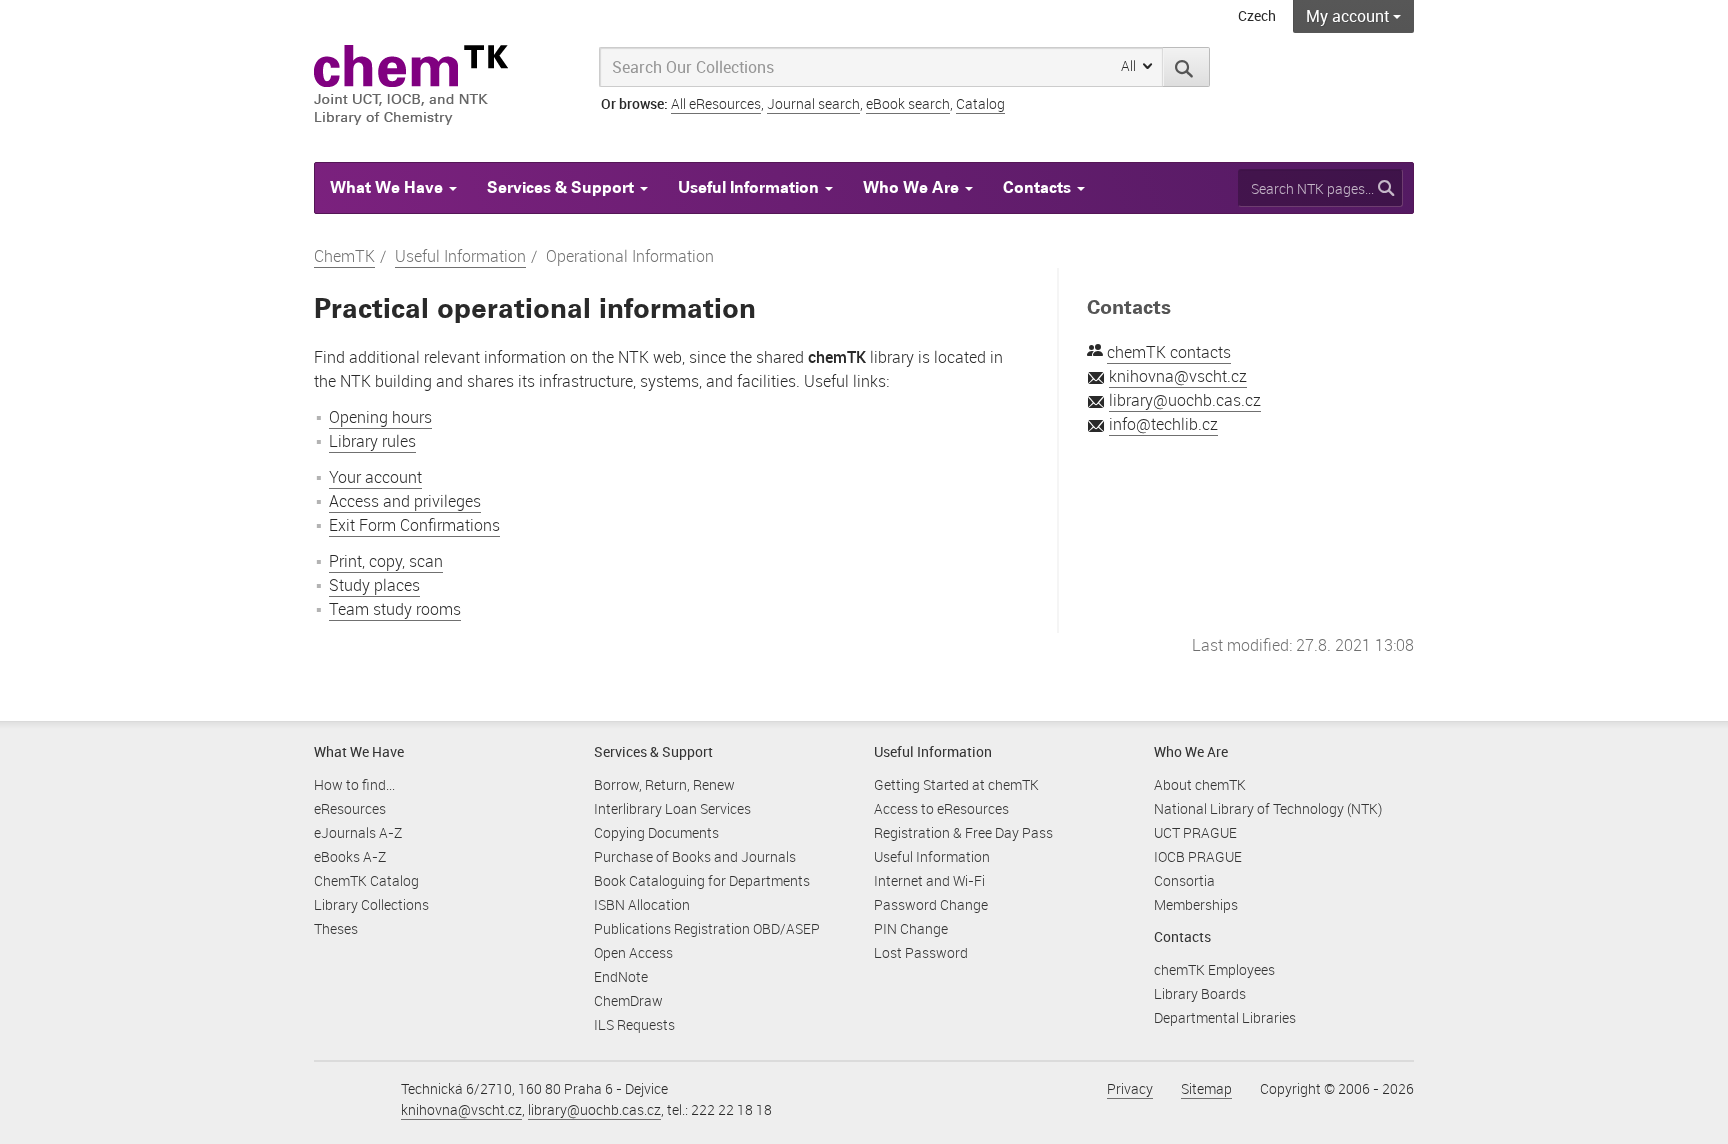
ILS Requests (634, 1024)
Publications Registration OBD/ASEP (707, 928)
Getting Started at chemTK (956, 784)
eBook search (908, 103)
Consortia (1184, 880)
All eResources (716, 103)
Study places (374, 585)
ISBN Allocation (642, 904)
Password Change (931, 904)
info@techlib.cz (1163, 424)
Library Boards (1200, 993)
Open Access (633, 952)
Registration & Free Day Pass (963, 832)
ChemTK (344, 256)
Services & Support (562, 187)
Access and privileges (405, 501)
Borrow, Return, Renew (664, 784)
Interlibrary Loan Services (672, 808)
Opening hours (380, 417)
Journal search (813, 103)
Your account (375, 477)
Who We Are (913, 187)
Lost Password (921, 952)
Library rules (372, 441)
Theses (336, 928)
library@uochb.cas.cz (1185, 400)
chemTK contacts (1169, 352)
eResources (350, 808)
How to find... (354, 784)
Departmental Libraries (1225, 1017)
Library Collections (371, 904)
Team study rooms (395, 609)
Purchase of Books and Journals (695, 856)
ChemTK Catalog (366, 880)
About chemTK (1200, 784)
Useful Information (750, 187)
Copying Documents (656, 832)
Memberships (1196, 904)
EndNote (621, 976)
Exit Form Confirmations (414, 525)
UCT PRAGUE (1195, 832)
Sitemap (1206, 1088)
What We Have (388, 187)
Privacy (1130, 1088)
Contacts (1039, 187)
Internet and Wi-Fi (929, 880)
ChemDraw (628, 1000)
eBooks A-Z (350, 856)
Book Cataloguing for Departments (702, 880)
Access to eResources (941, 808)
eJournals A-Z (358, 832)
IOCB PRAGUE (1198, 856)
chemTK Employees (1214, 969)
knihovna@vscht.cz (1178, 376)
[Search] (1186, 67)
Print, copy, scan (386, 561)
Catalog (980, 103)
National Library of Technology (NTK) (1268, 808)
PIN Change (911, 928)
